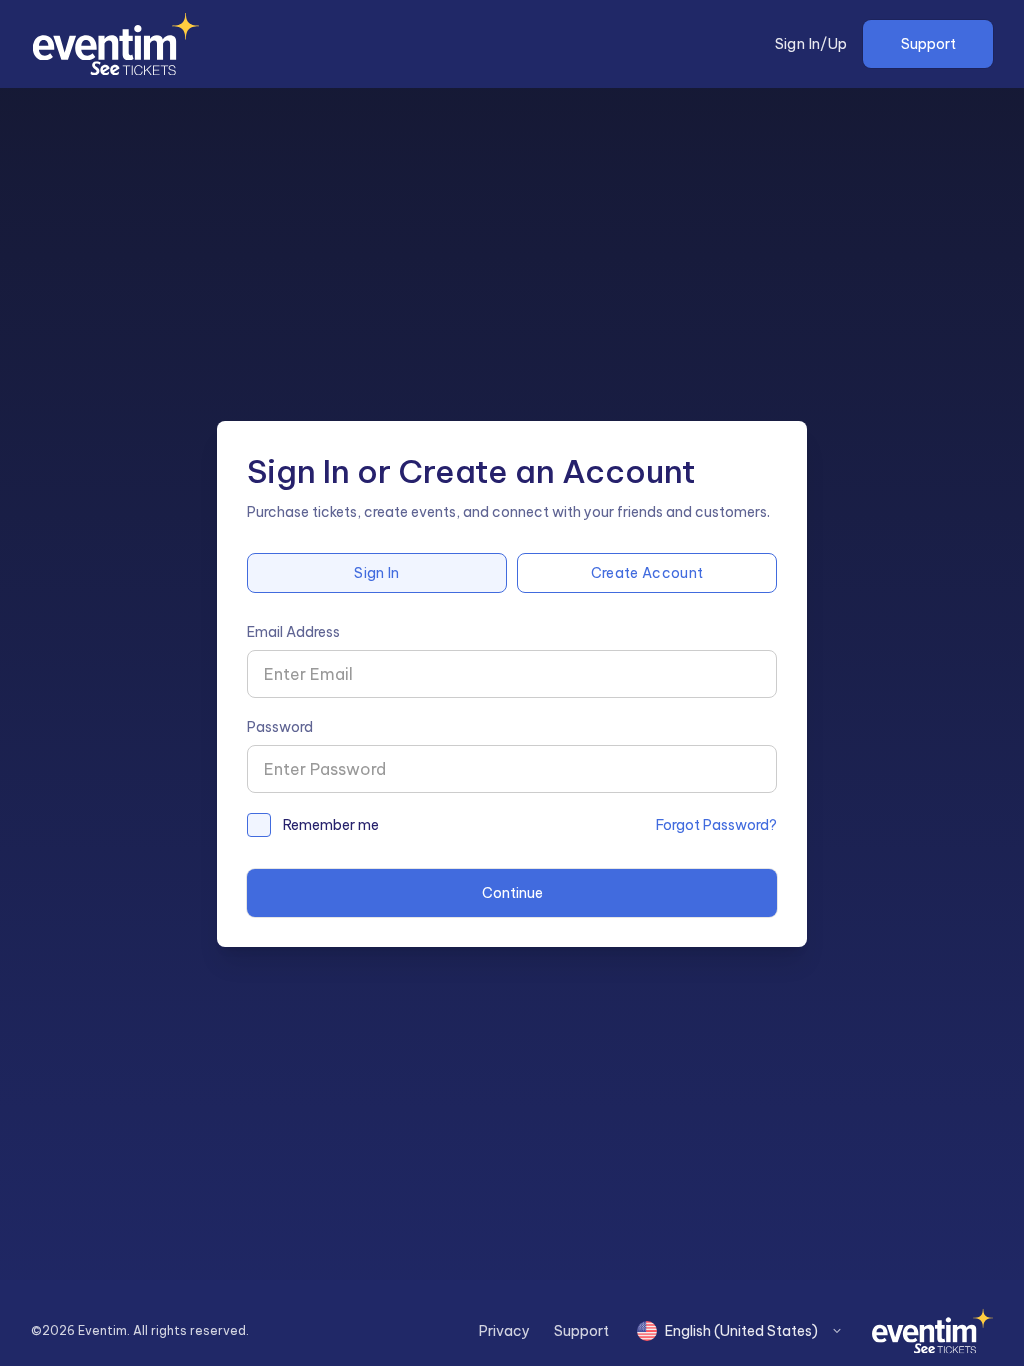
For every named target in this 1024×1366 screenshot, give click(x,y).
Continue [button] (512, 893)
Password (280, 727)
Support (928, 44)
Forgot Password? (716, 825)
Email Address (293, 632)
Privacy (504, 1331)
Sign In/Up (811, 44)
